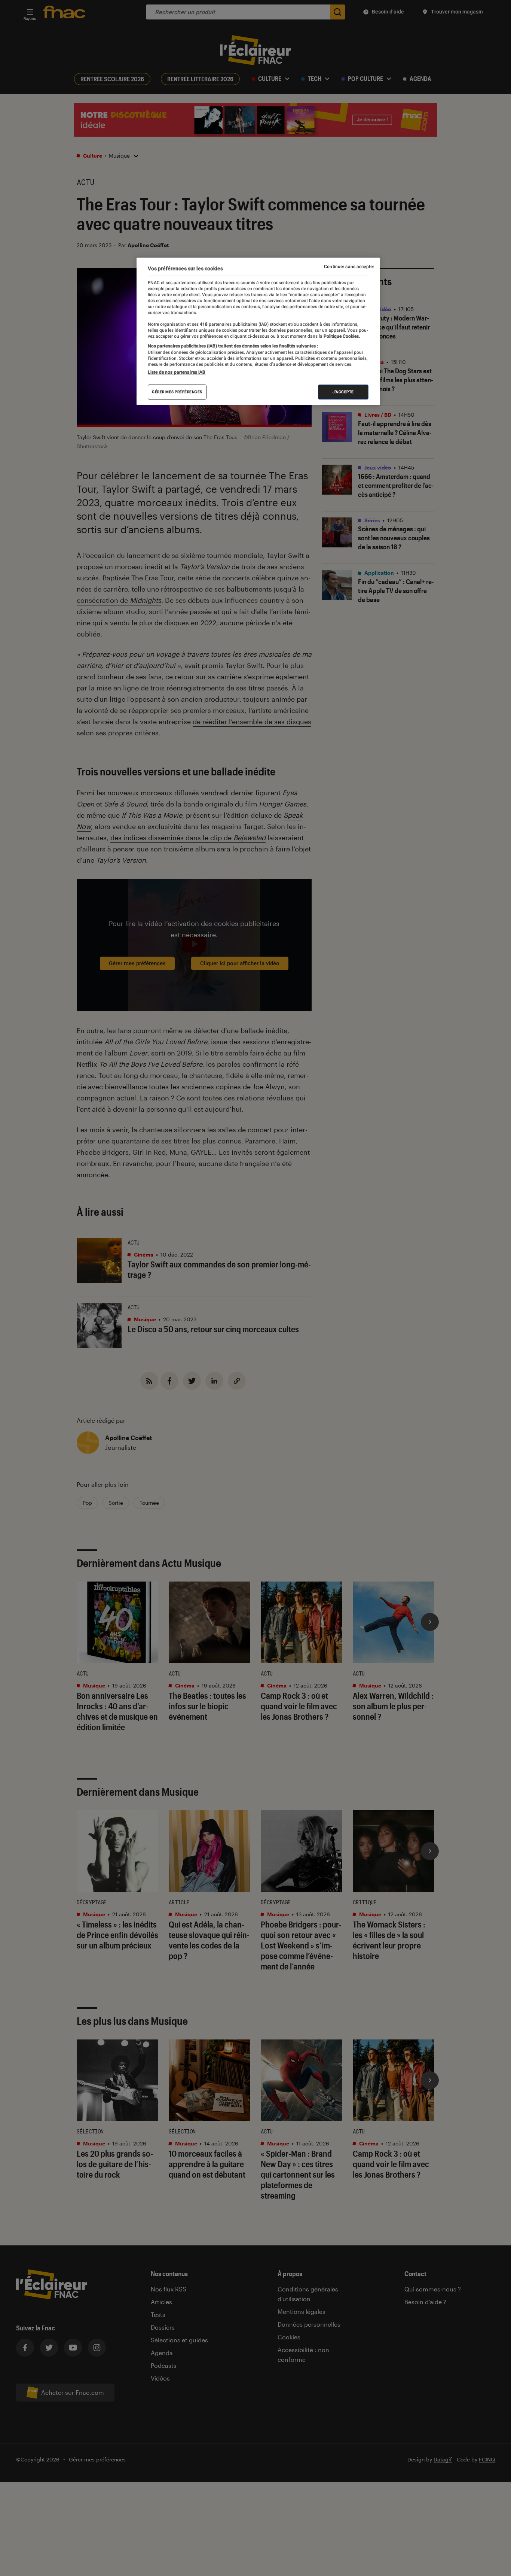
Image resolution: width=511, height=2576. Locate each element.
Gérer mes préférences (177, 392)
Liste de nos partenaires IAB (177, 372)
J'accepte (343, 392)
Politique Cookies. (341, 337)
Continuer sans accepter (349, 267)
